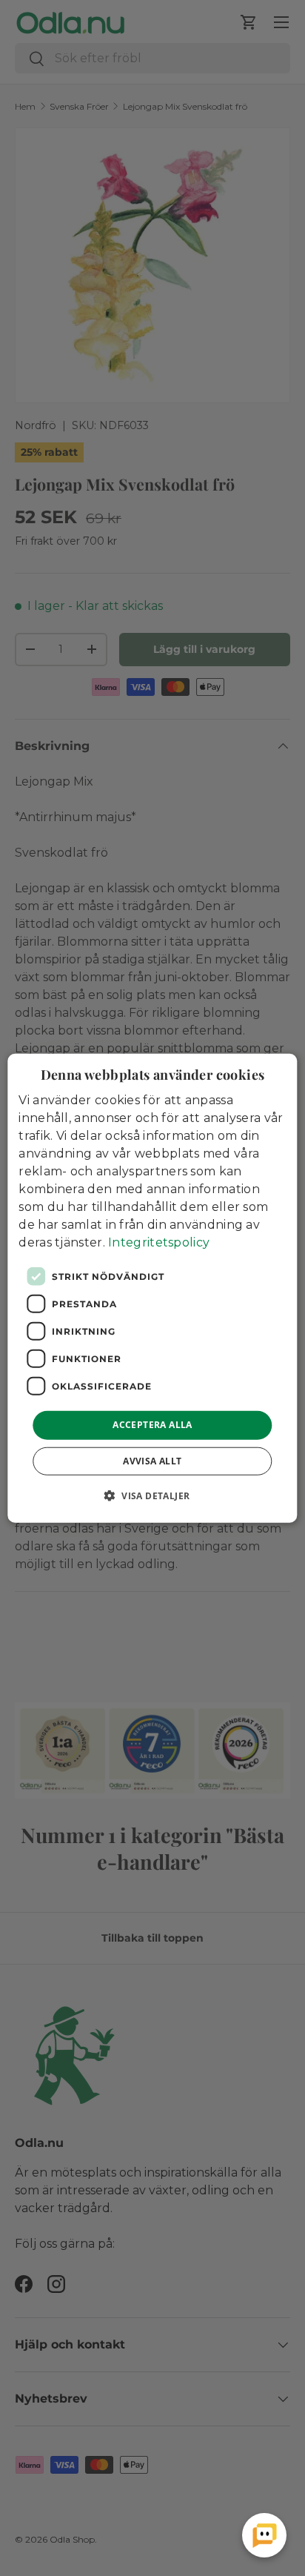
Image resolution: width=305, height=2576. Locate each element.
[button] (153, 1495)
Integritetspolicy (159, 1242)
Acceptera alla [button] (152, 1425)
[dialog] (152, 1288)
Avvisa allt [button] (152, 1460)
